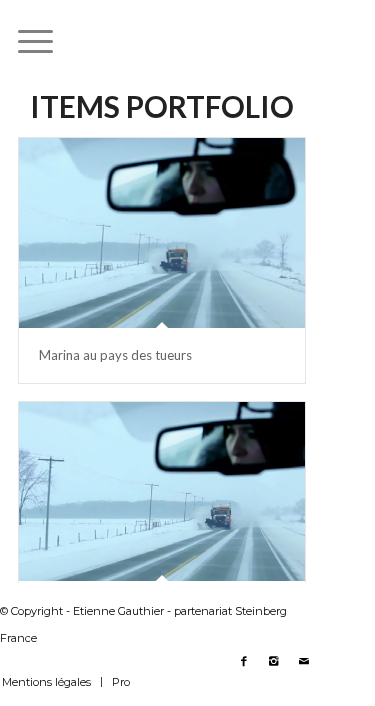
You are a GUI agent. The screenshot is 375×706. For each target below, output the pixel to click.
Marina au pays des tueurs (115, 355)
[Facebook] (244, 661)
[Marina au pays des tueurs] (162, 233)
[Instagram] (274, 661)
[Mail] (304, 661)
